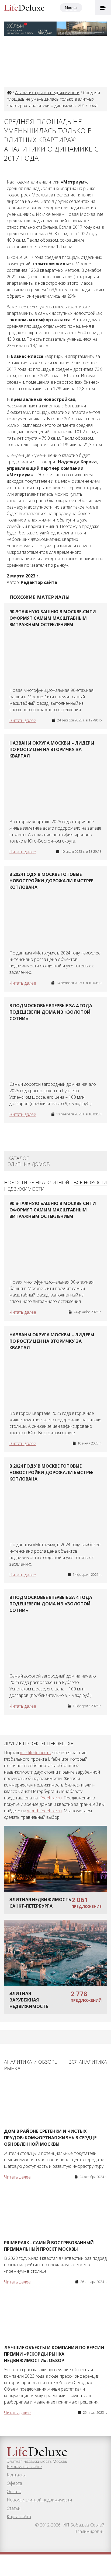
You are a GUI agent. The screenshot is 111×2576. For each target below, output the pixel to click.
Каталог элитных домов (29, 1161)
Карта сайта (19, 2517)
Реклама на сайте (24, 2466)
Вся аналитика (88, 2062)
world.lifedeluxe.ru (44, 1811)
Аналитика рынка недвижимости (47, 93)
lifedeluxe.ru (50, 1798)
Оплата (14, 2492)
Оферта (14, 2483)
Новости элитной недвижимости (39, 2500)
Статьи (14, 2508)
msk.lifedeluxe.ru (36, 1753)
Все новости (90, 1182)
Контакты (16, 2475)
